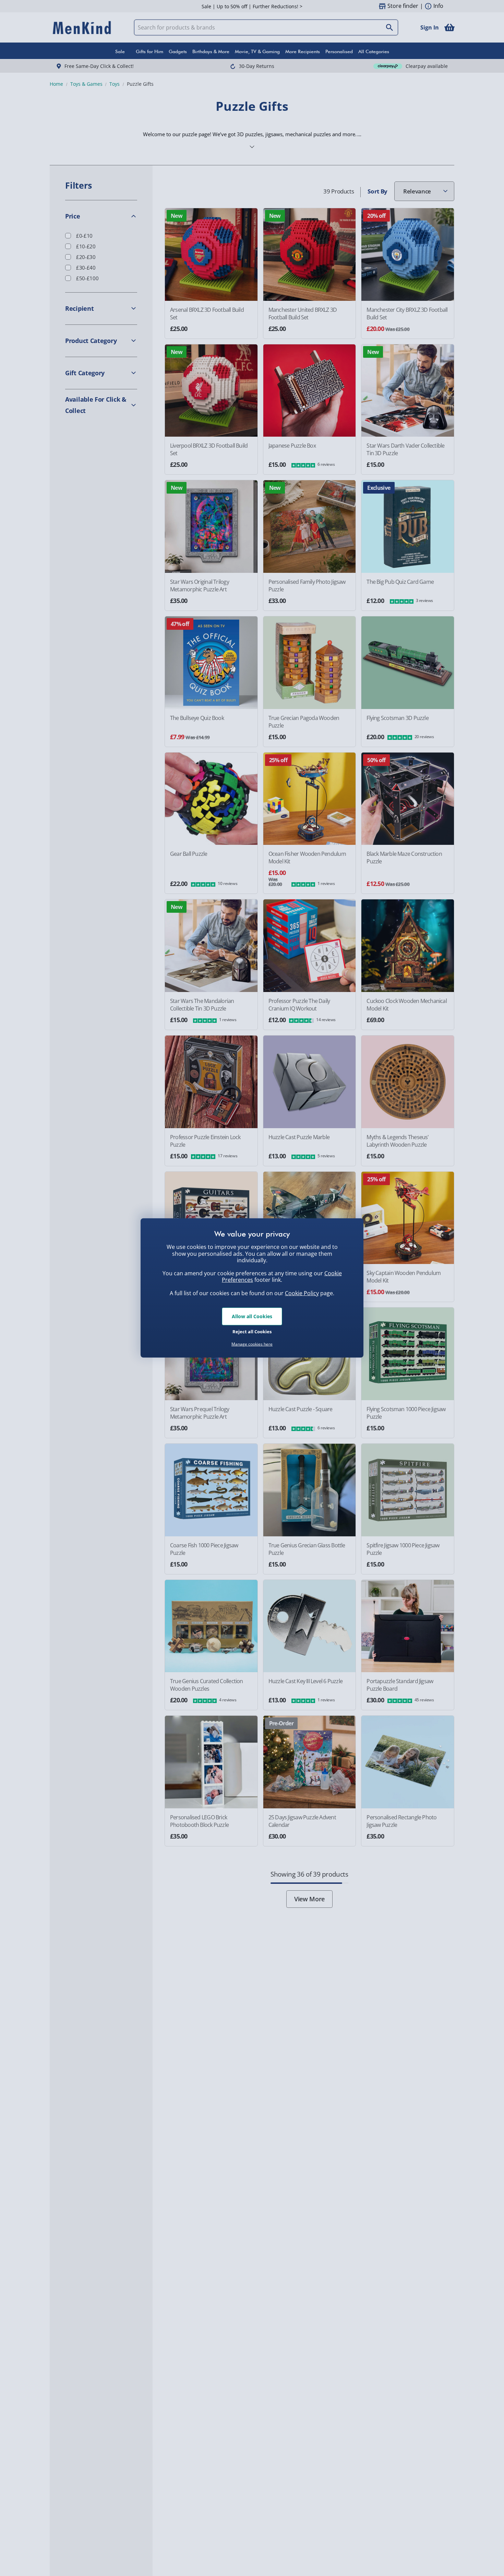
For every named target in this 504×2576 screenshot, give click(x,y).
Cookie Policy (302, 1293)
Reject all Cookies (252, 1331)
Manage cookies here (252, 1344)
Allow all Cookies (252, 1316)
